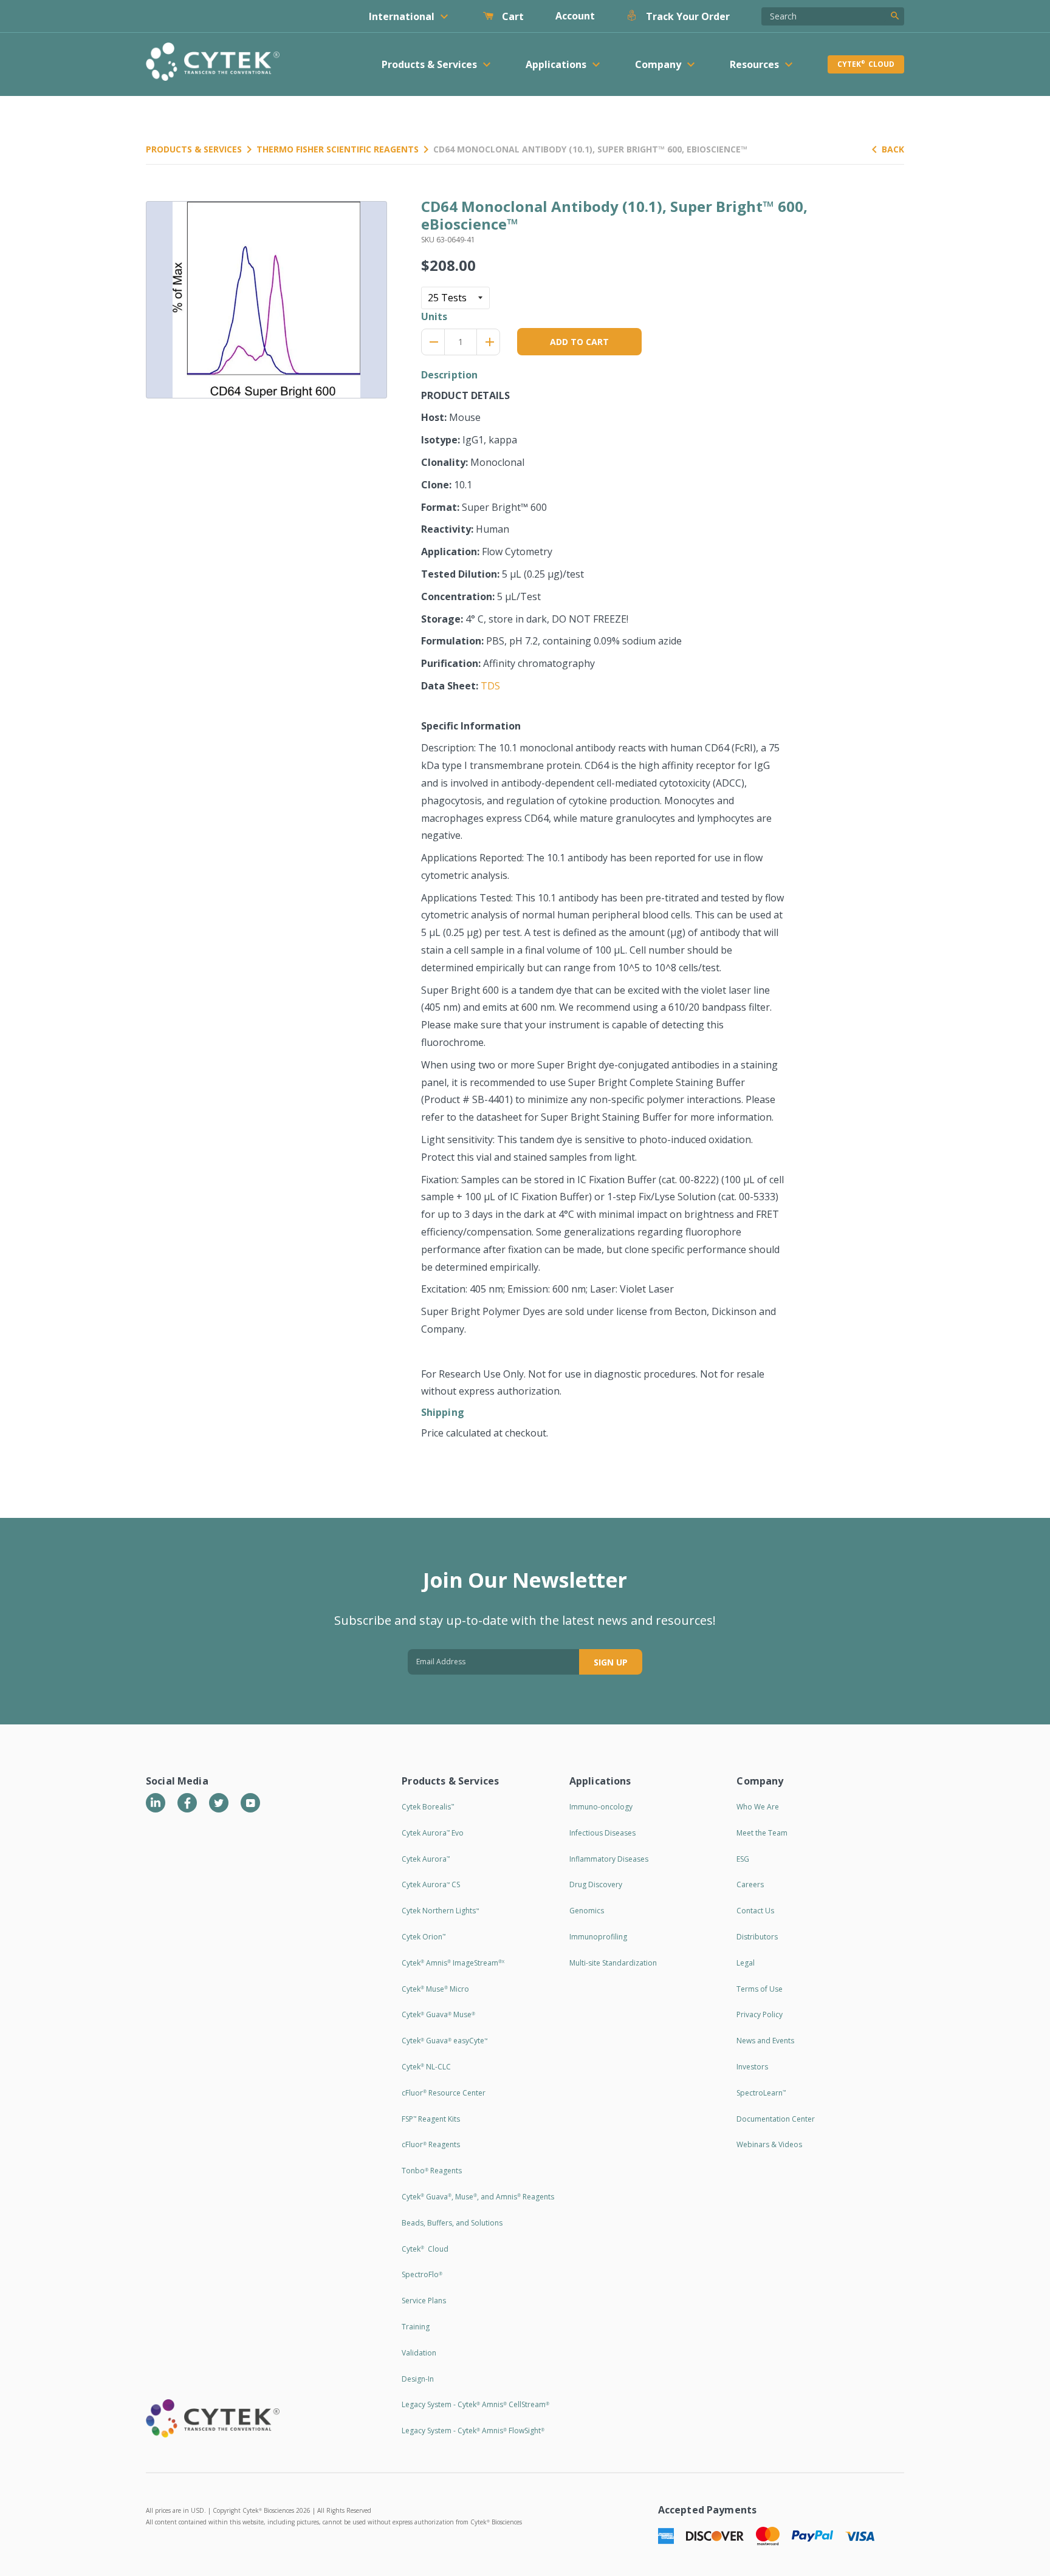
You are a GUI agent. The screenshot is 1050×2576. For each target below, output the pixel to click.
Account (575, 16)
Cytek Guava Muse (438, 2014)
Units (434, 316)
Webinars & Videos (769, 2144)
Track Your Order (687, 16)
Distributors (757, 1937)
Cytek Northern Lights (440, 1911)
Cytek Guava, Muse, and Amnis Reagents (478, 2197)
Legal (746, 1963)
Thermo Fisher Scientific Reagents (338, 149)
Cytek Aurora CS (431, 1884)
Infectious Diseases (602, 1833)
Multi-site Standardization (613, 1963)
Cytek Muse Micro (435, 1989)
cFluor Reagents (431, 2144)
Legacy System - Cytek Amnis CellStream (475, 2404)
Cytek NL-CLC (426, 2067)
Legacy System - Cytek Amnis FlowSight (473, 2431)
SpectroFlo (422, 2274)
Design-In (418, 2379)
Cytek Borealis (428, 1807)
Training (416, 2327)
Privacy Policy (760, 2014)
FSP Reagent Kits (431, 2119)
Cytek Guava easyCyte (444, 2041)
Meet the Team (762, 1833)
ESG (743, 1859)
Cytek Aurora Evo (433, 1833)
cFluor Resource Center (444, 2093)
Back (893, 149)
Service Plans (424, 2301)
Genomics (587, 1911)
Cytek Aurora (426, 1859)
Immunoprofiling (598, 1937)
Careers (750, 1884)
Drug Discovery (596, 1884)
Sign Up (611, 1662)
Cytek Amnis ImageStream (453, 1963)
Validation (419, 2353)
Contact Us (755, 1911)
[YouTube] (250, 1803)
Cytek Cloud (866, 64)
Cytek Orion (424, 1937)
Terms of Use (760, 1989)
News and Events (765, 2041)
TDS (490, 686)
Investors (752, 2067)
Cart (512, 16)
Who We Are (758, 1807)
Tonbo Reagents (432, 2171)
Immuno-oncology (601, 1807)
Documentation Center (776, 2119)
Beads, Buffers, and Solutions (452, 2223)
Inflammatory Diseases (609, 1859)
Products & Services (194, 149)
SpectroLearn (761, 2093)
